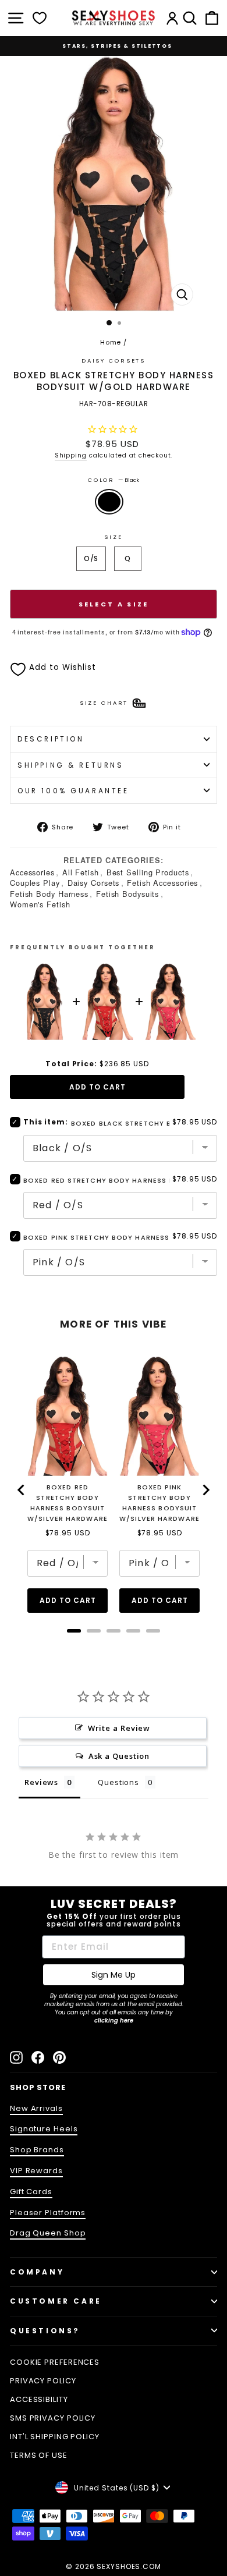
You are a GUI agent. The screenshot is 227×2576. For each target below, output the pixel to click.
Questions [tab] (118, 1782)
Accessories (32, 872)
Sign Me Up (114, 1975)
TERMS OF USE (39, 2455)
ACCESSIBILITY (39, 2399)
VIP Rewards (36, 2171)
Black (109, 502)
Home (111, 342)
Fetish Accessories (162, 883)
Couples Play (35, 883)
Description (51, 739)
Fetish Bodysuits (127, 894)
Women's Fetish (40, 904)
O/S (91, 558)
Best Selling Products (148, 872)
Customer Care (56, 2301)
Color (114, 480)
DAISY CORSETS (114, 361)
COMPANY (37, 2272)
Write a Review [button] (119, 1728)
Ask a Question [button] (119, 1756)
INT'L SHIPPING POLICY (55, 2437)
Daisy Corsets (94, 883)
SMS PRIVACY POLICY (53, 2418)
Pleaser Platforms (48, 2213)
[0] (40, 18)
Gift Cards (31, 2192)
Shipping (71, 455)
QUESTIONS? (45, 2331)
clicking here (114, 2020)
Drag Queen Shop (48, 2233)
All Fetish (81, 872)
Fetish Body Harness (49, 894)
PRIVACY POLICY (43, 2381)
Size (113, 537)
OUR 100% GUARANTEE (73, 791)
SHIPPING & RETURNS (71, 765)
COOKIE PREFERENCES (55, 2362)
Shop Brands (37, 2150)
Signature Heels (44, 2129)
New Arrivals (36, 2108)
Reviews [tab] (41, 1782)
